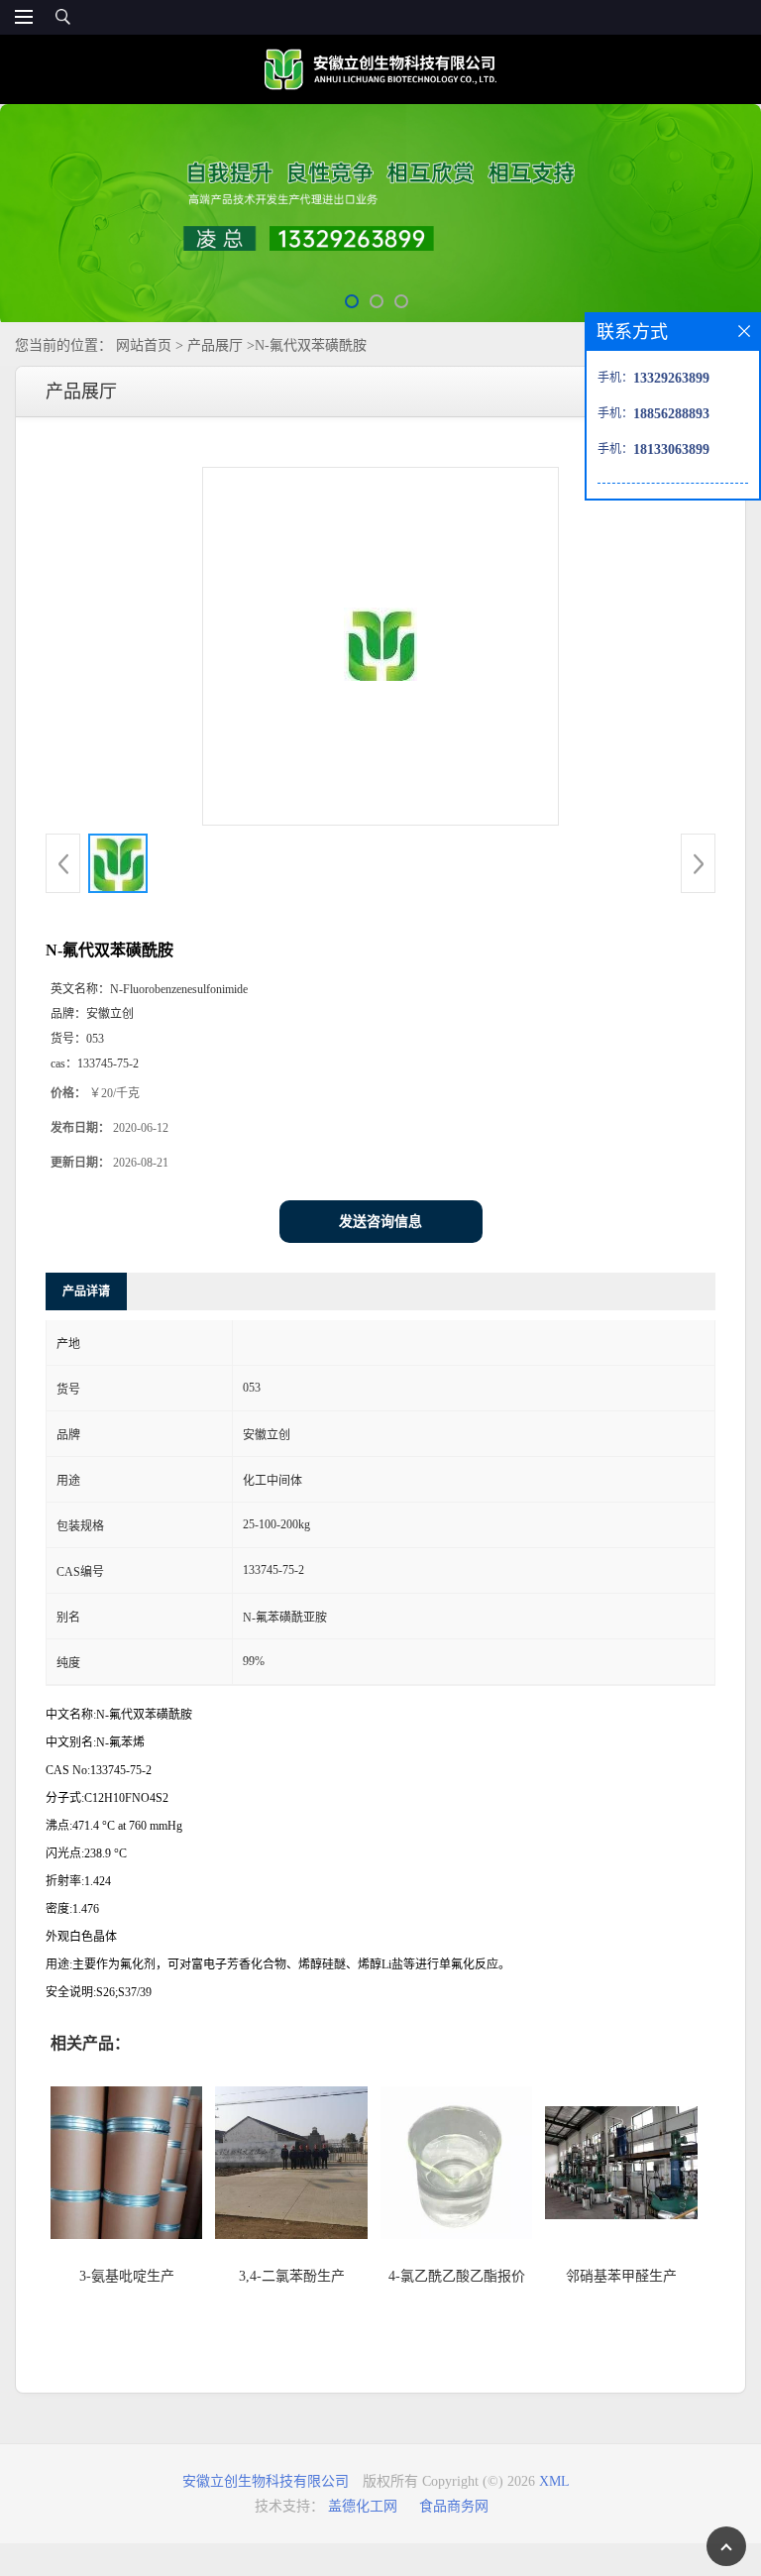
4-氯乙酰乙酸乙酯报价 (457, 2276)
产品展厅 (215, 345)
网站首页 (144, 345)
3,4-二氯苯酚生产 (292, 2276)
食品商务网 (454, 2506)
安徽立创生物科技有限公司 (266, 2481)
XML (554, 2481)
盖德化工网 (363, 2506)
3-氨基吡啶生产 (127, 2276)
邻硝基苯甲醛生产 (621, 2276)
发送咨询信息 (380, 1222)
